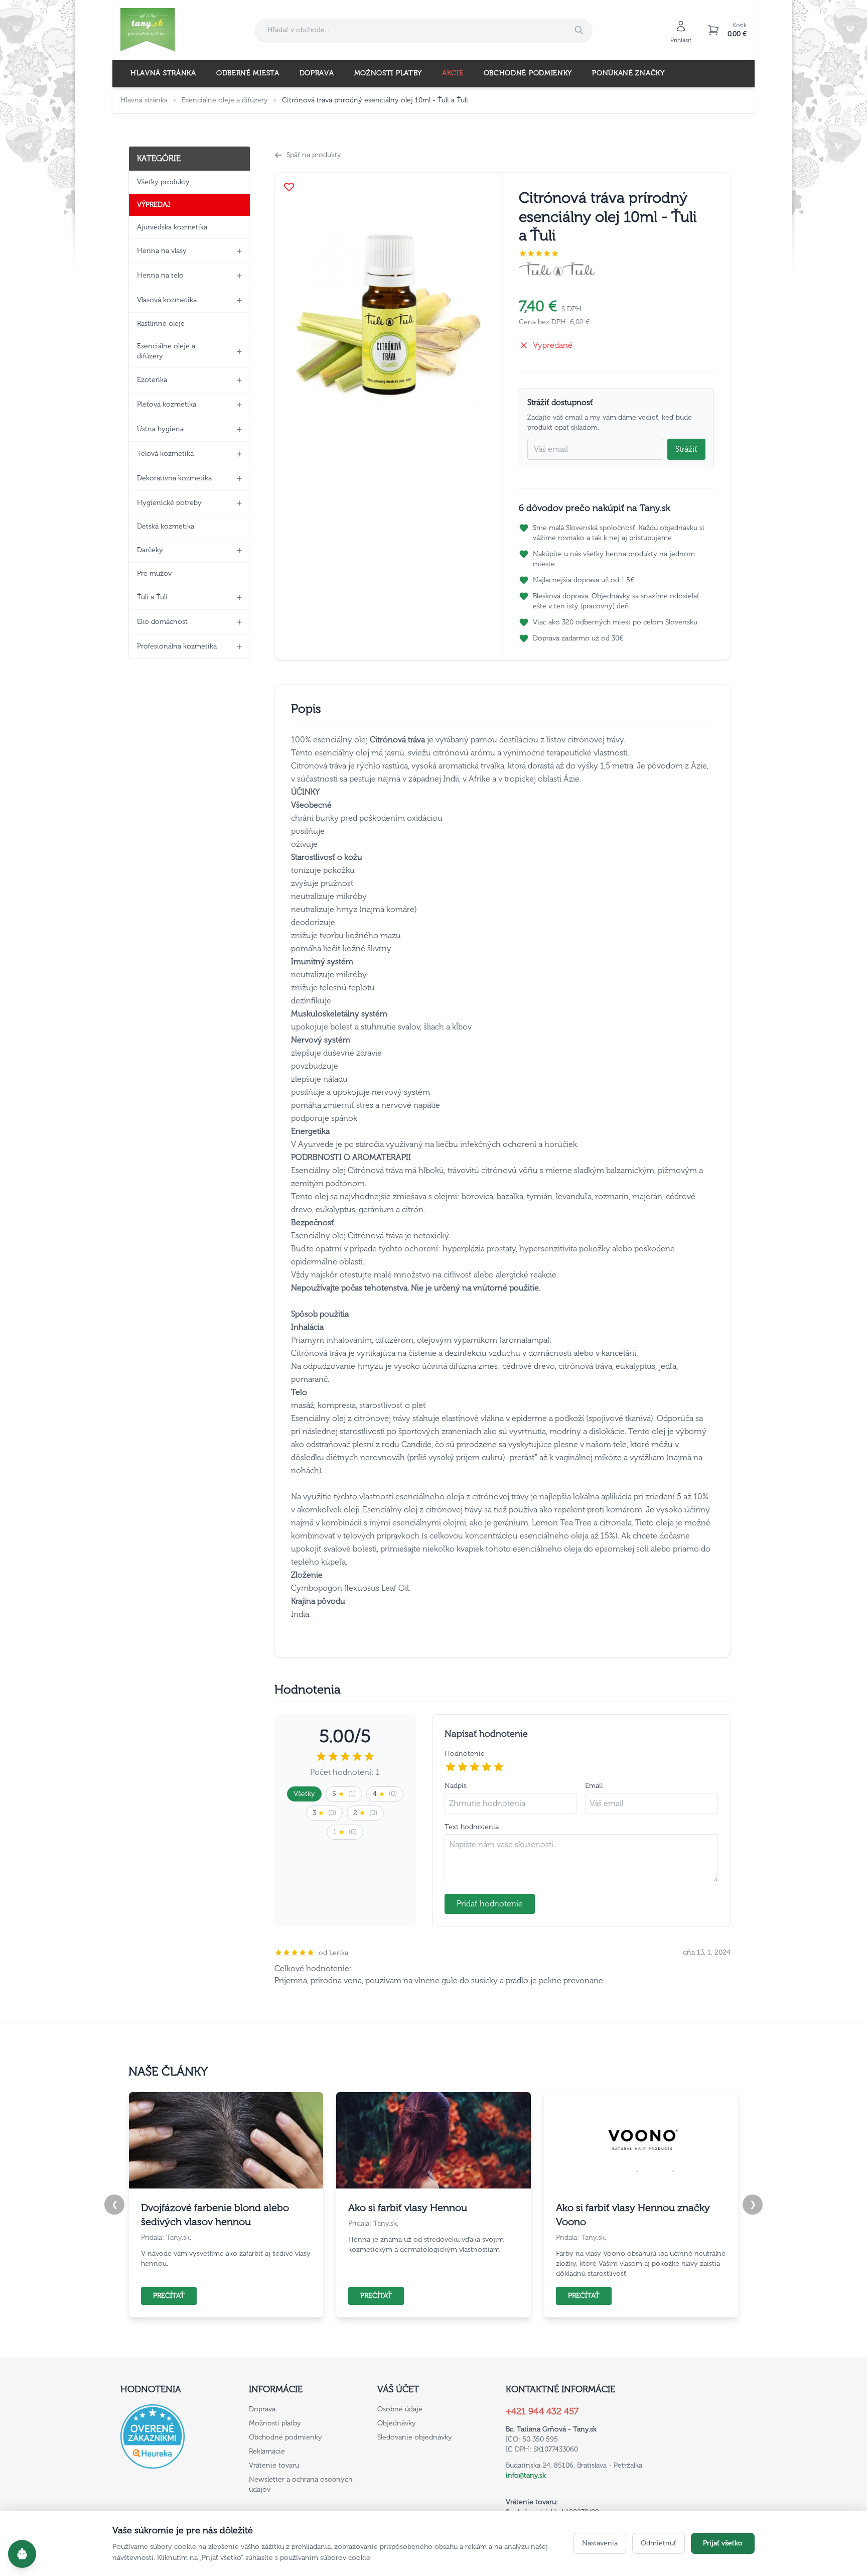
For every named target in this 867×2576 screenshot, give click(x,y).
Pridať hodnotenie (490, 1904)
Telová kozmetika (165, 454)
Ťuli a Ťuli (152, 597)
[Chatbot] (22, 2554)
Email (594, 1786)
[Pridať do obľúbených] (289, 187)
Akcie (453, 73)
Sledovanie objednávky (415, 2437)
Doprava (317, 73)
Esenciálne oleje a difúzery (225, 100)
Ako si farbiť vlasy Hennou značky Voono (633, 2215)
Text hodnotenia (472, 1827)
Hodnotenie (465, 1754)
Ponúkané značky (628, 73)
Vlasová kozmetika (167, 300)
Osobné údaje (400, 2409)
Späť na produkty (314, 155)
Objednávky (397, 2423)
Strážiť (686, 449)
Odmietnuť (659, 2543)
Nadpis (456, 1786)
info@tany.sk (526, 2475)
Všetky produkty (163, 182)
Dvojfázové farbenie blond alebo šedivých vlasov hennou (215, 2215)
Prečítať (169, 2296)
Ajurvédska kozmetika (172, 227)
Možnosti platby (388, 73)
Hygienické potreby (169, 503)
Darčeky (150, 550)
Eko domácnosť (162, 622)
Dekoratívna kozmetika (174, 478)
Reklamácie (267, 2451)
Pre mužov (154, 573)
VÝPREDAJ (154, 205)
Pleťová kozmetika (167, 404)
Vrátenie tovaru (274, 2465)
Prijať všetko (723, 2543)
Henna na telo (160, 275)
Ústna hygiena (160, 429)
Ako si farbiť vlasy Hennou (408, 2208)
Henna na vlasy (162, 251)
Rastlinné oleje (161, 324)
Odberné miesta (248, 73)
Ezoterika (152, 380)
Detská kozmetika (166, 526)
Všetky (304, 1794)
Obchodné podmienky (528, 73)
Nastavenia (600, 2543)
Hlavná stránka (163, 73)
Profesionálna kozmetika (177, 646)
